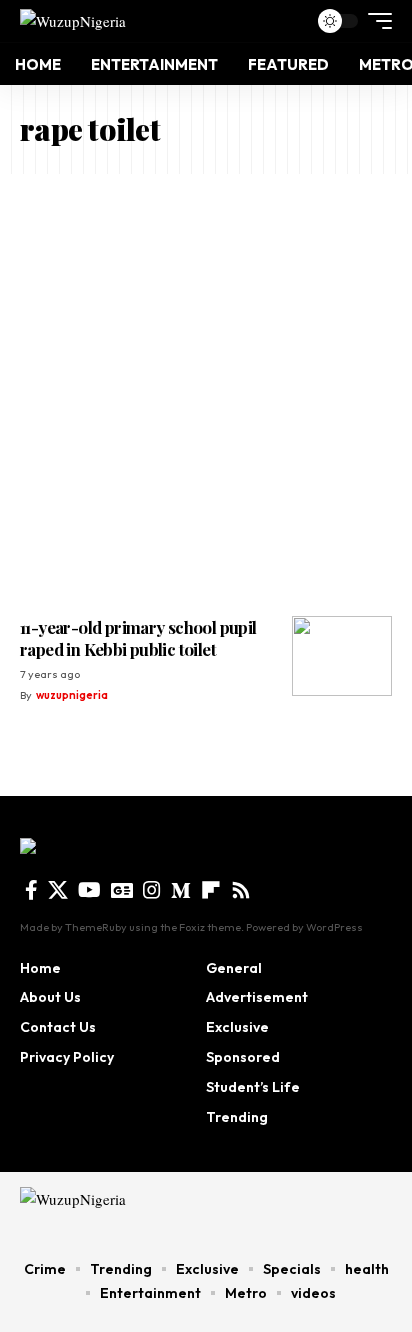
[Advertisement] (206, 390)
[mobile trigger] (375, 21)
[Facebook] (31, 890)
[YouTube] (89, 890)
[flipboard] (211, 890)
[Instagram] (152, 890)
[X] (58, 890)
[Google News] (122, 890)
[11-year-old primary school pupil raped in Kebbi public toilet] (342, 656)
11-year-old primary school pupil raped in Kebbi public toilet (138, 638)
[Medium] (181, 890)
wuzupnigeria (72, 695)
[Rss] (241, 890)
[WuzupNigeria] (73, 20)
